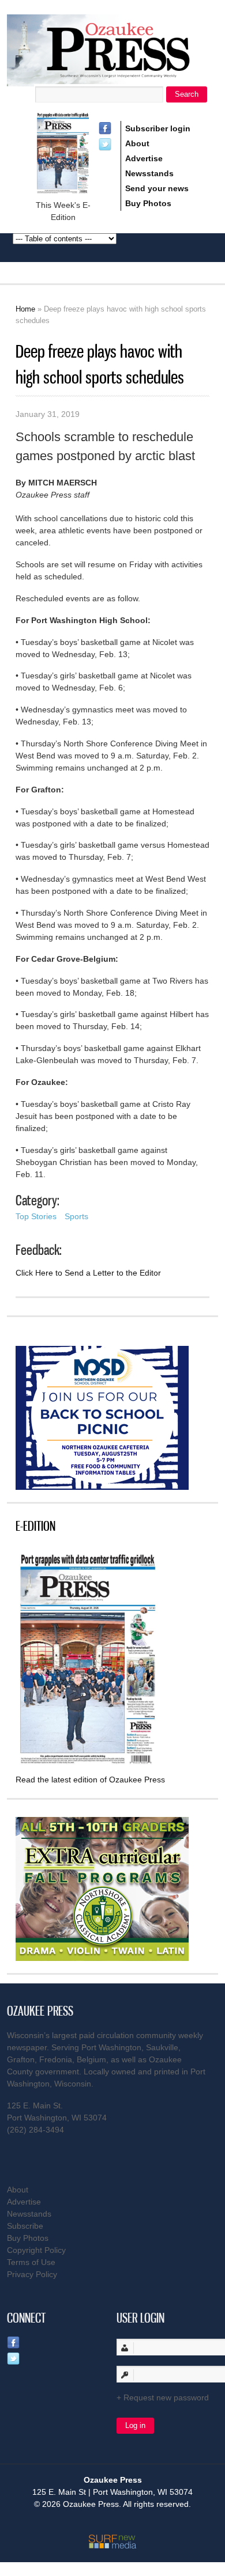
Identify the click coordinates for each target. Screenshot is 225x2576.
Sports (76, 1216)
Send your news (157, 188)
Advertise (144, 158)
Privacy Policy (32, 2274)
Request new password (166, 2397)
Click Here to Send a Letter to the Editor (88, 1273)
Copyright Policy (36, 2250)
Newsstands (149, 173)
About (137, 143)
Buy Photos (148, 203)
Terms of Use (31, 2262)
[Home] (113, 79)
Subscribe (25, 2226)
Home (25, 309)
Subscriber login (158, 128)
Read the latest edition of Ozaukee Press (90, 1780)
